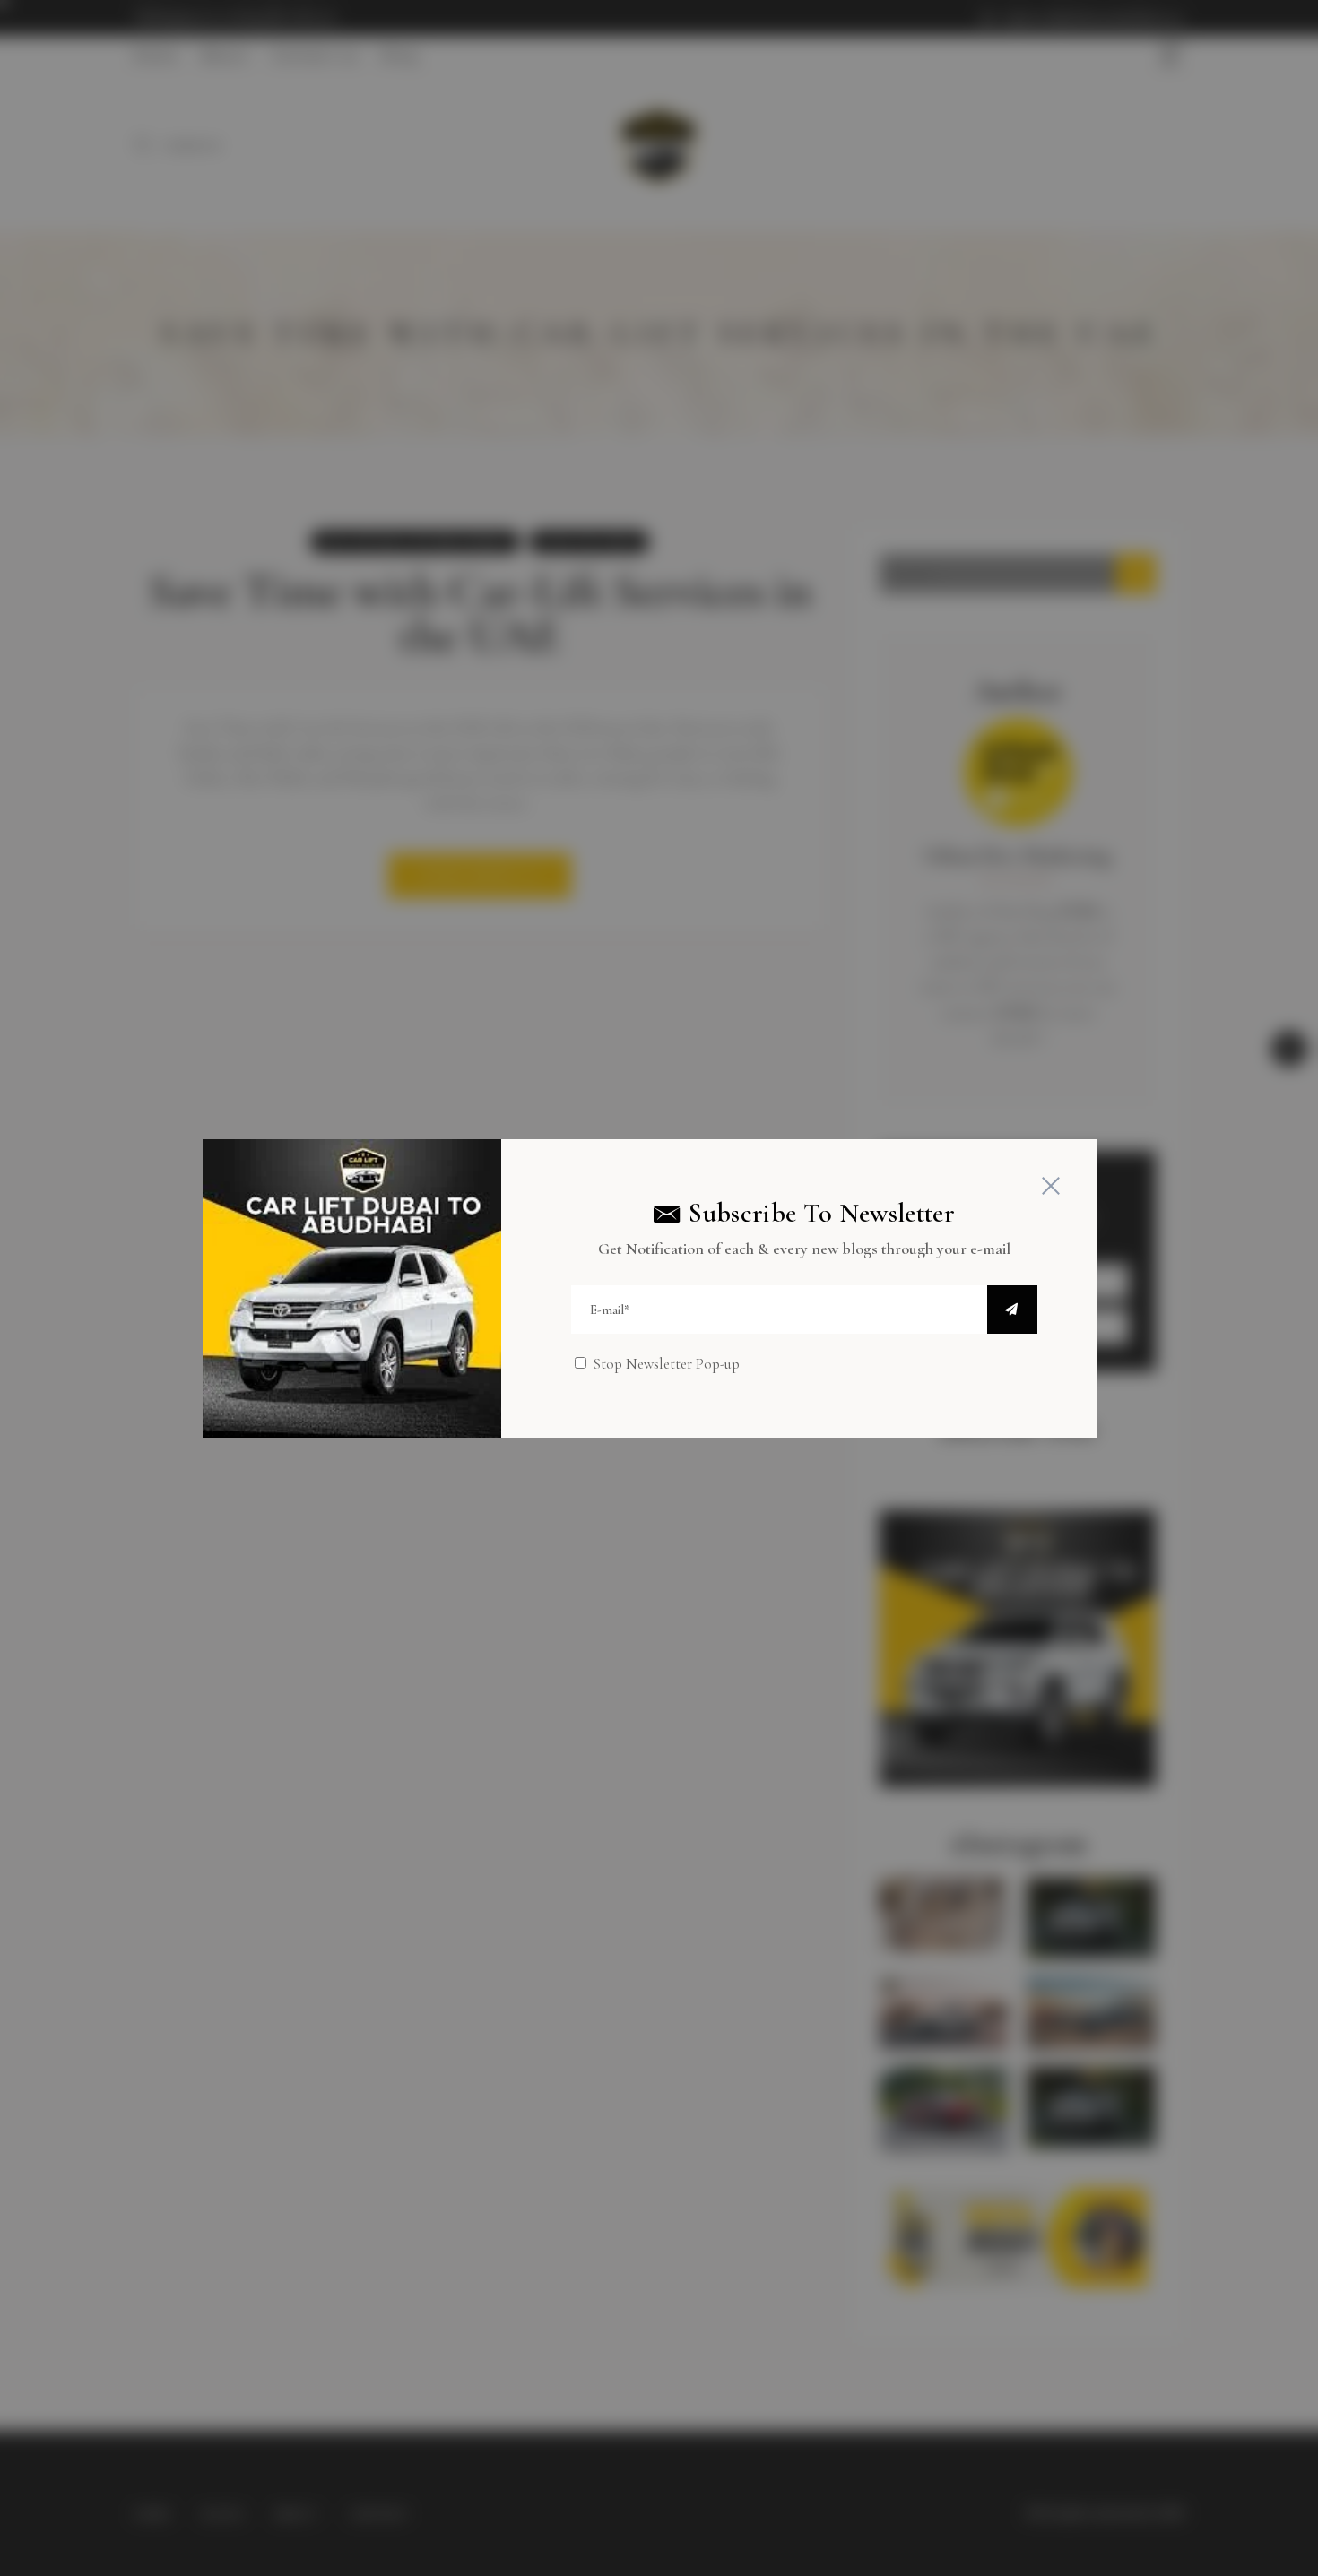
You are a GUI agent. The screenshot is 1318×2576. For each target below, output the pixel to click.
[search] (1012, 1310)
